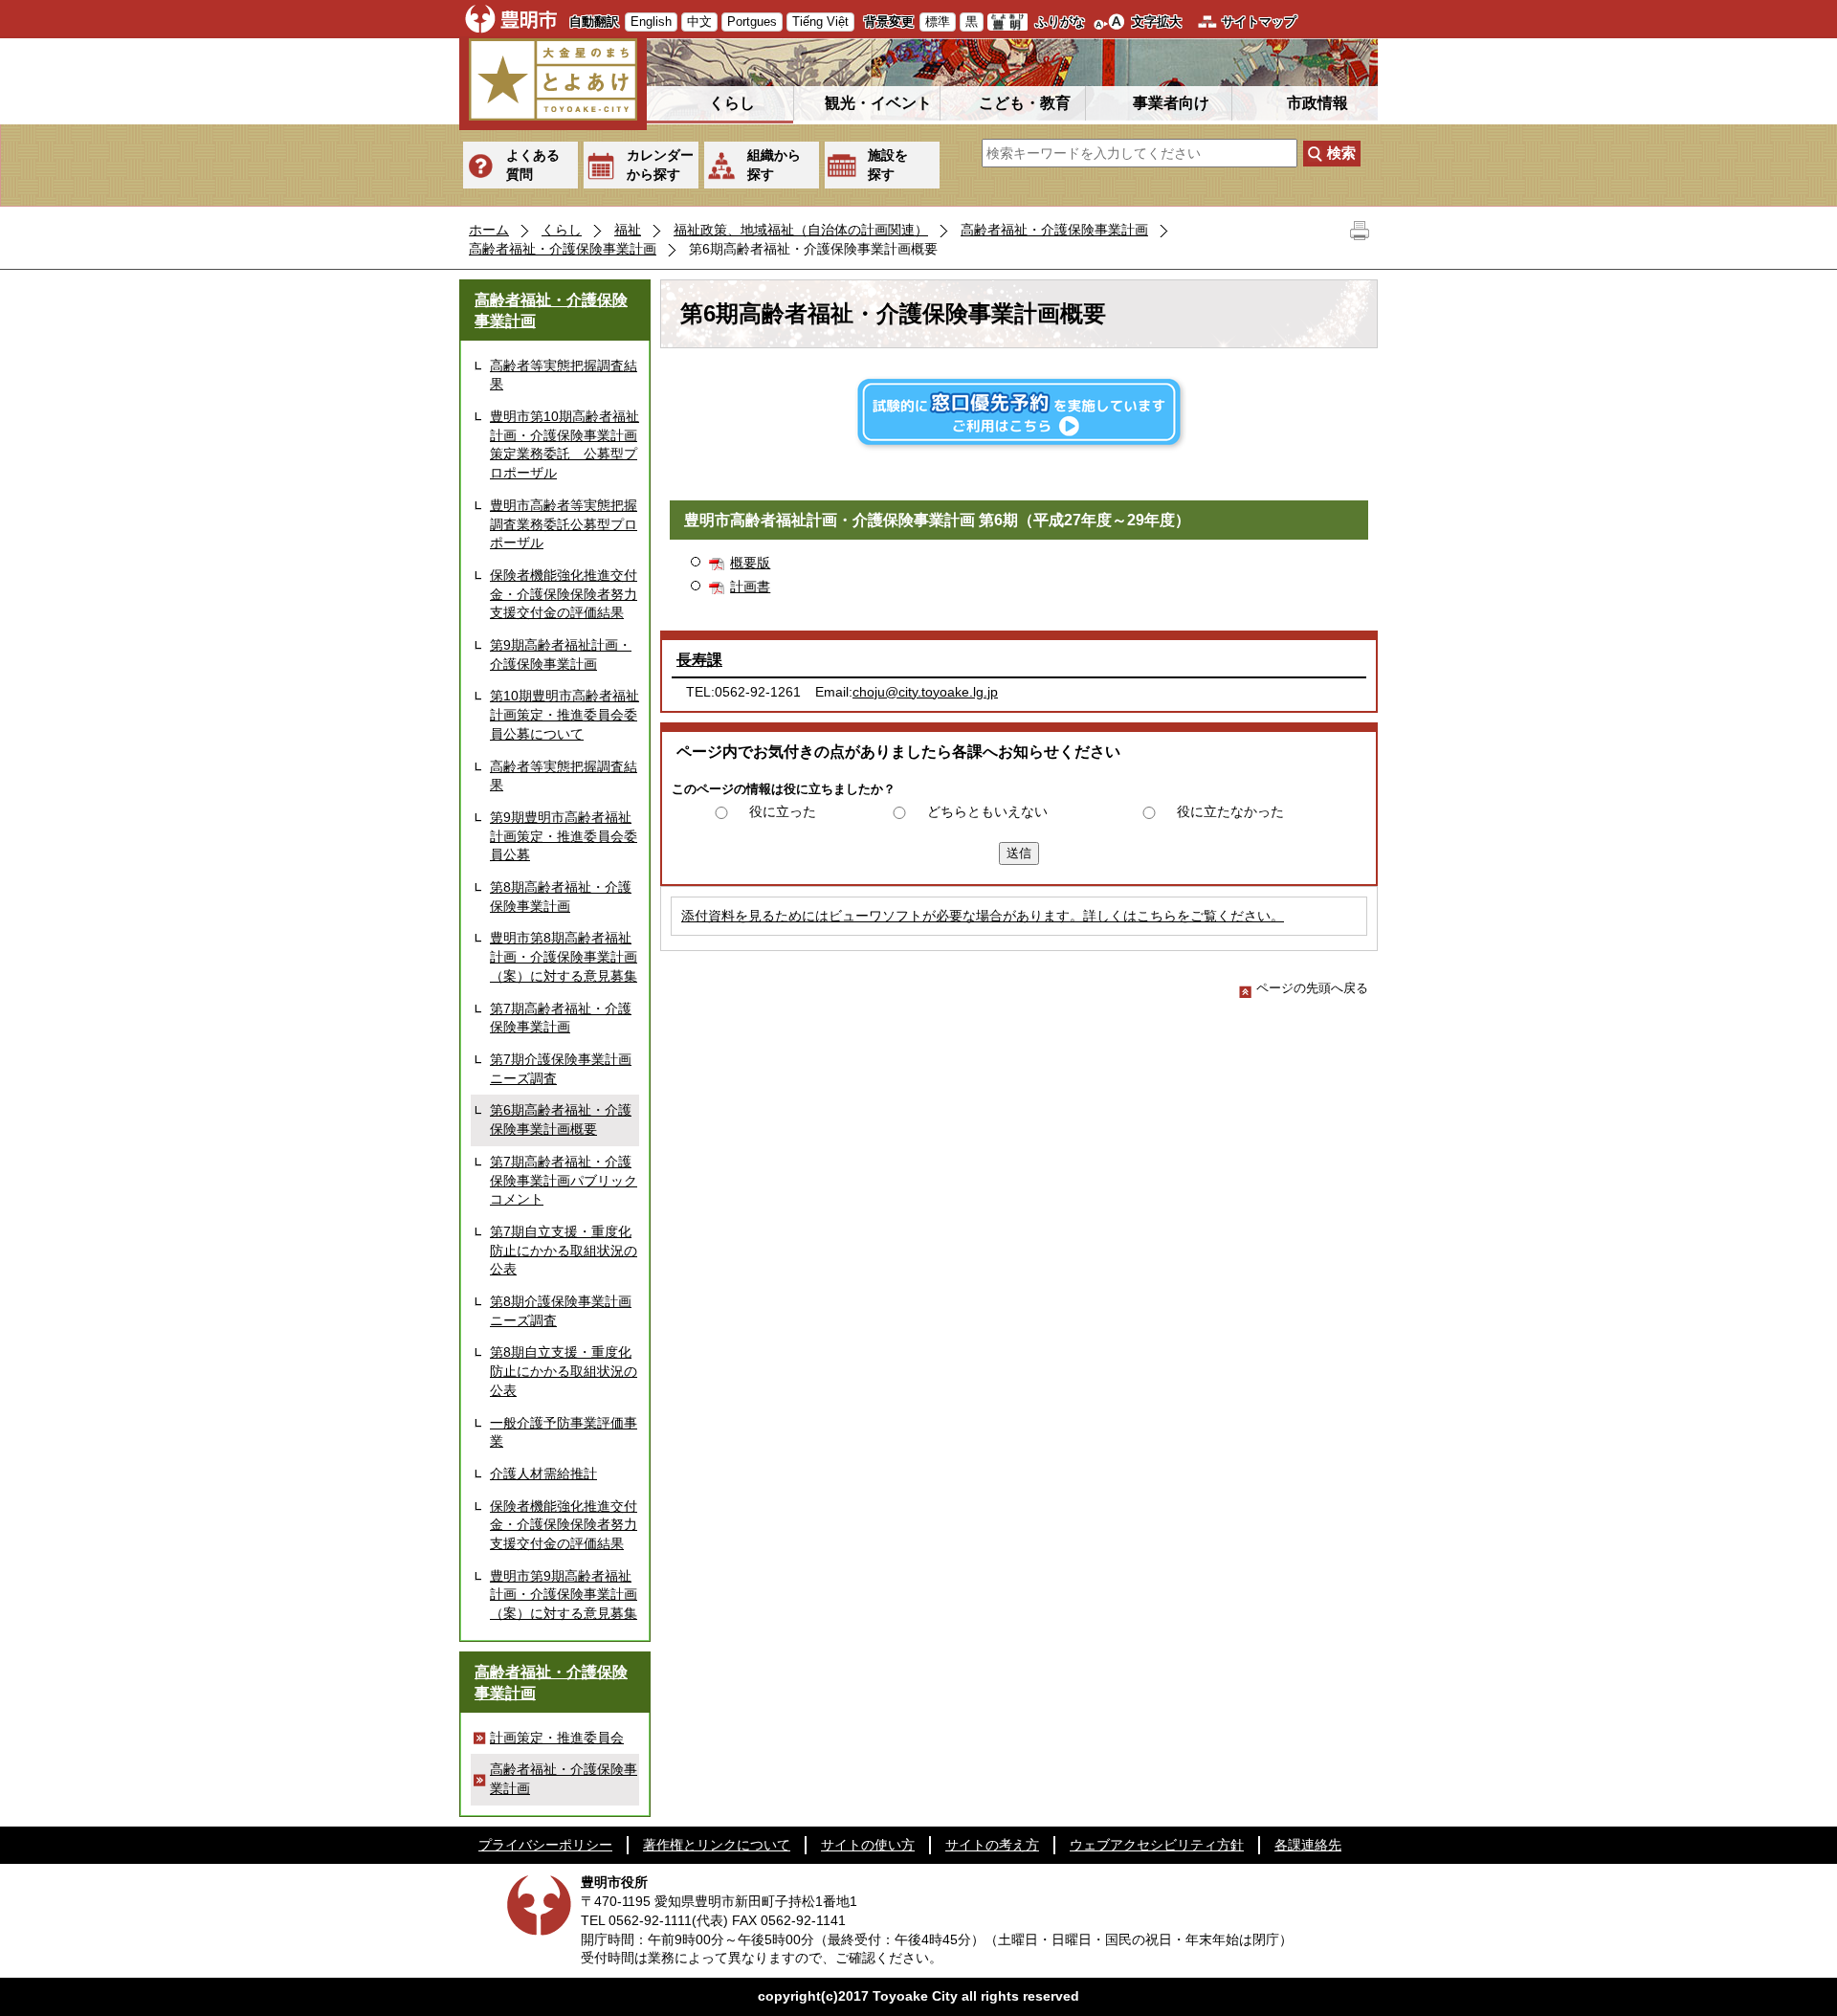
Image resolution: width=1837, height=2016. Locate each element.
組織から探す (774, 165)
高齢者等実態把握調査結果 (564, 375)
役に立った (783, 811)
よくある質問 (533, 165)
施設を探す (888, 165)
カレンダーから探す (660, 165)
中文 (699, 22)
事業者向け (1171, 103)
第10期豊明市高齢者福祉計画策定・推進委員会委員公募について (564, 714)
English (651, 22)
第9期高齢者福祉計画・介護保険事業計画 (561, 654)
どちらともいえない (987, 811)
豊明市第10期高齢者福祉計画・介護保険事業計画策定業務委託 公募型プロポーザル (564, 444)
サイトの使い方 (868, 1845)
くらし (732, 103)
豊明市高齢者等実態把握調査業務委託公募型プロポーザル (564, 524)
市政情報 (1317, 103)
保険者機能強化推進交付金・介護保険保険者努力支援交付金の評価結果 (564, 594)
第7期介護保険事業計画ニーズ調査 (561, 1069)
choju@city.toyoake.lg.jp (925, 692)
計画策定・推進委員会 (557, 1738)
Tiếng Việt (820, 22)
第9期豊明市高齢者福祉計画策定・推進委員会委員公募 (564, 836)
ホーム (489, 230)
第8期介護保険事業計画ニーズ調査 (561, 1311)
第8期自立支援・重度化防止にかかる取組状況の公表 (564, 1371)
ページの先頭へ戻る (1312, 988)
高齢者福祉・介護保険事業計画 (1054, 230)
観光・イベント (878, 103)
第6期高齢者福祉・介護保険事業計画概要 (561, 1119)
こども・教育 (1025, 103)
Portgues (752, 22)
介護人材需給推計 (543, 1473)
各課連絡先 (1308, 1845)
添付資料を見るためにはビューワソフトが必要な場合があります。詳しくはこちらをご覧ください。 (983, 916)
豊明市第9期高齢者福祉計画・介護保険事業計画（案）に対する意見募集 (564, 1595)
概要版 (750, 563)
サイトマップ (1259, 22)
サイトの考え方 (992, 1845)
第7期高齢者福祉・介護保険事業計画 (561, 1018)
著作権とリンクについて (717, 1845)
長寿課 (699, 660)
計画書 (750, 587)
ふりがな (1060, 22)
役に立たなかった (1230, 811)
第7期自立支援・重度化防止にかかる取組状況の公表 (564, 1250)
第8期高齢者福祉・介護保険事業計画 (561, 897)
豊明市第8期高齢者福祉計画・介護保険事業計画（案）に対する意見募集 (564, 956)
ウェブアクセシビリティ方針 (1157, 1845)
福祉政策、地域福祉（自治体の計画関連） (801, 230)
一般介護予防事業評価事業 (564, 1432)
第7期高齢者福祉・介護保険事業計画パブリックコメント (564, 1180)
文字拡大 (1157, 22)
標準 (938, 22)
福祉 (628, 230)
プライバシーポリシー (545, 1845)
